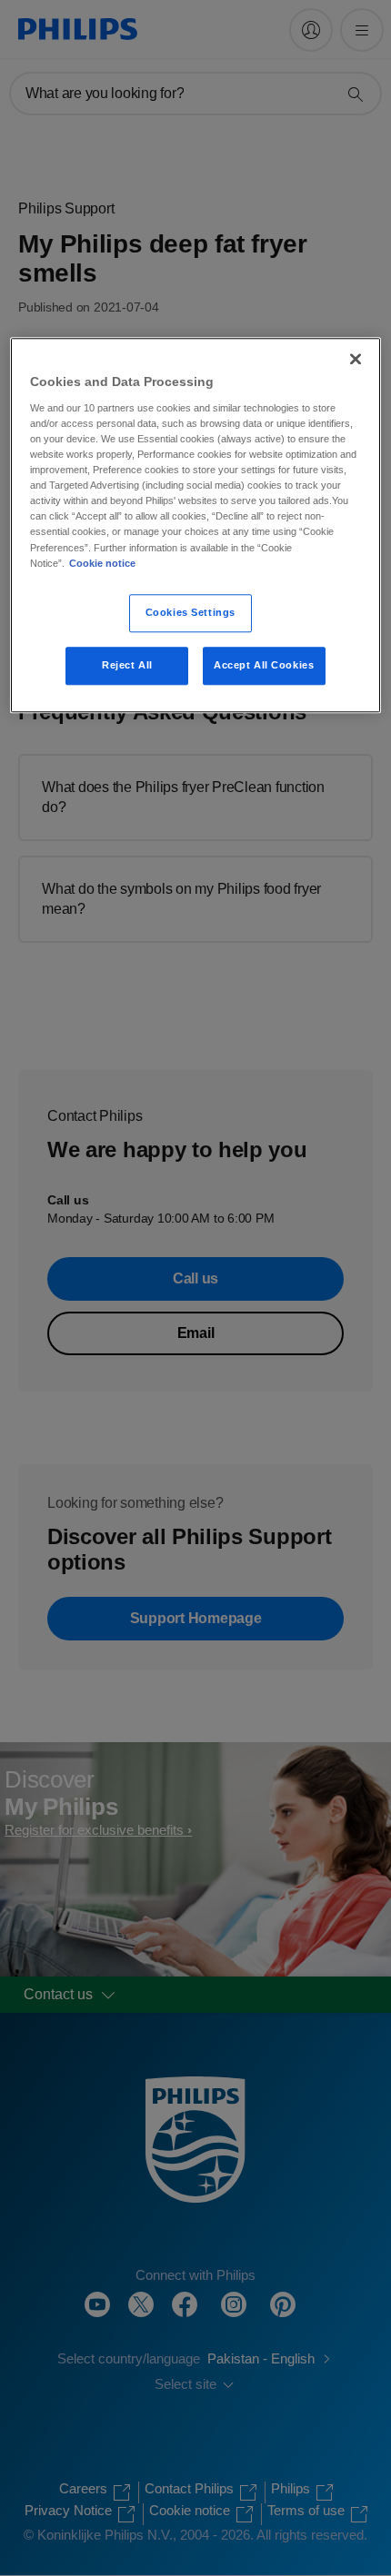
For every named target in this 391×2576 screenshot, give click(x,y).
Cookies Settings (190, 612)
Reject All (127, 665)
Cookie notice (102, 563)
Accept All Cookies (264, 665)
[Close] (356, 360)
